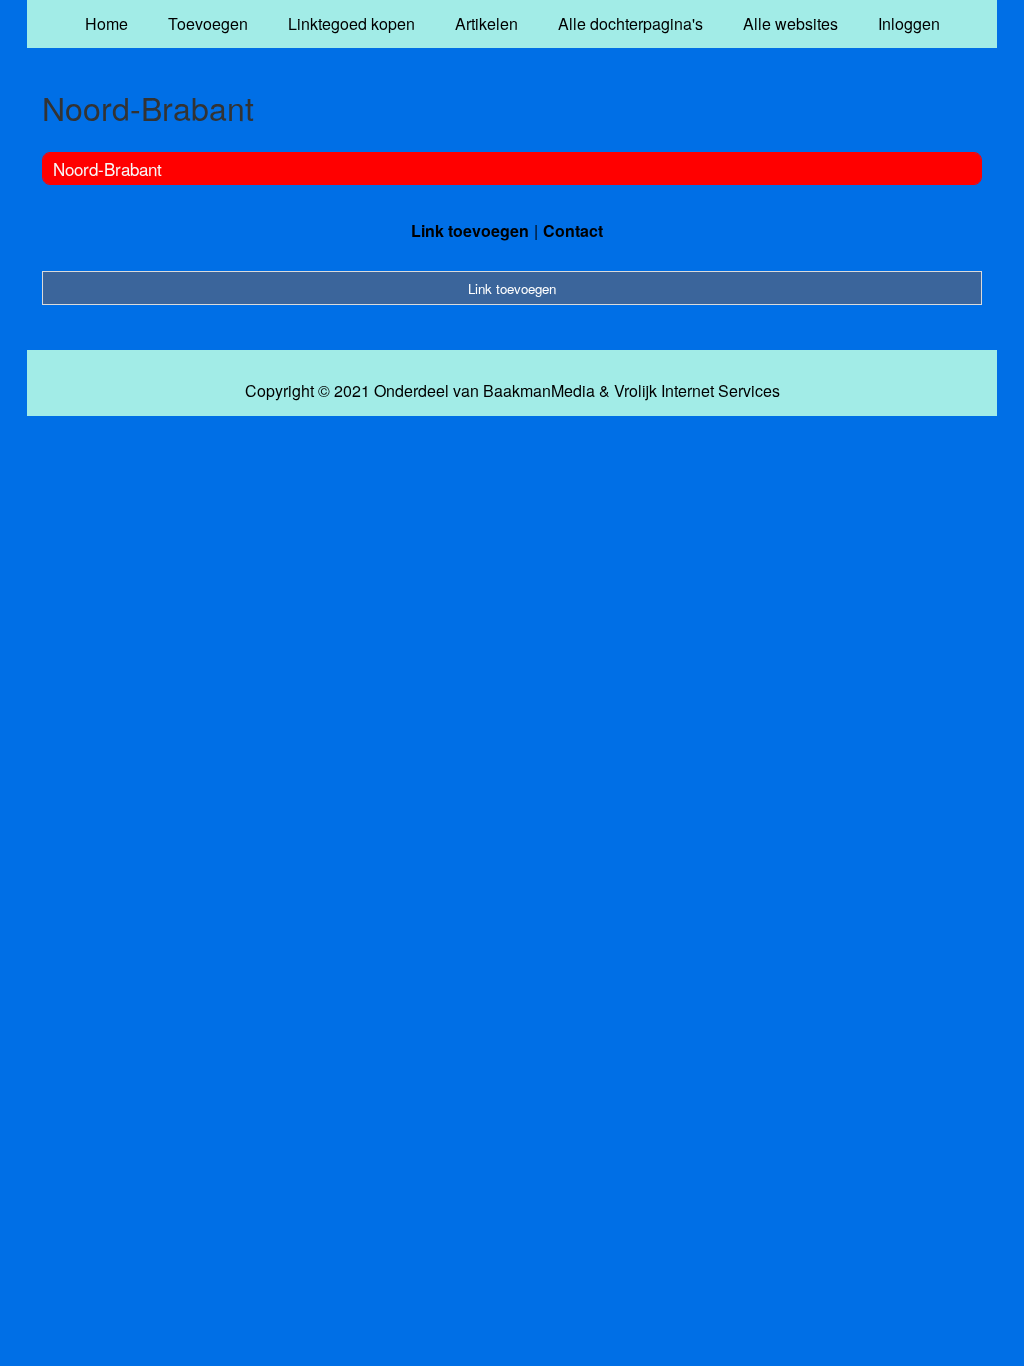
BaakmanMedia (539, 391)
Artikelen (486, 23)
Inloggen (909, 23)
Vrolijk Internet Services (697, 391)
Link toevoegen (470, 230)
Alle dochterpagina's (630, 23)
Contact (573, 230)
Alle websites (790, 23)
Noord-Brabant (107, 168)
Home (106, 23)
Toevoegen (208, 23)
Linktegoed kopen (351, 23)
